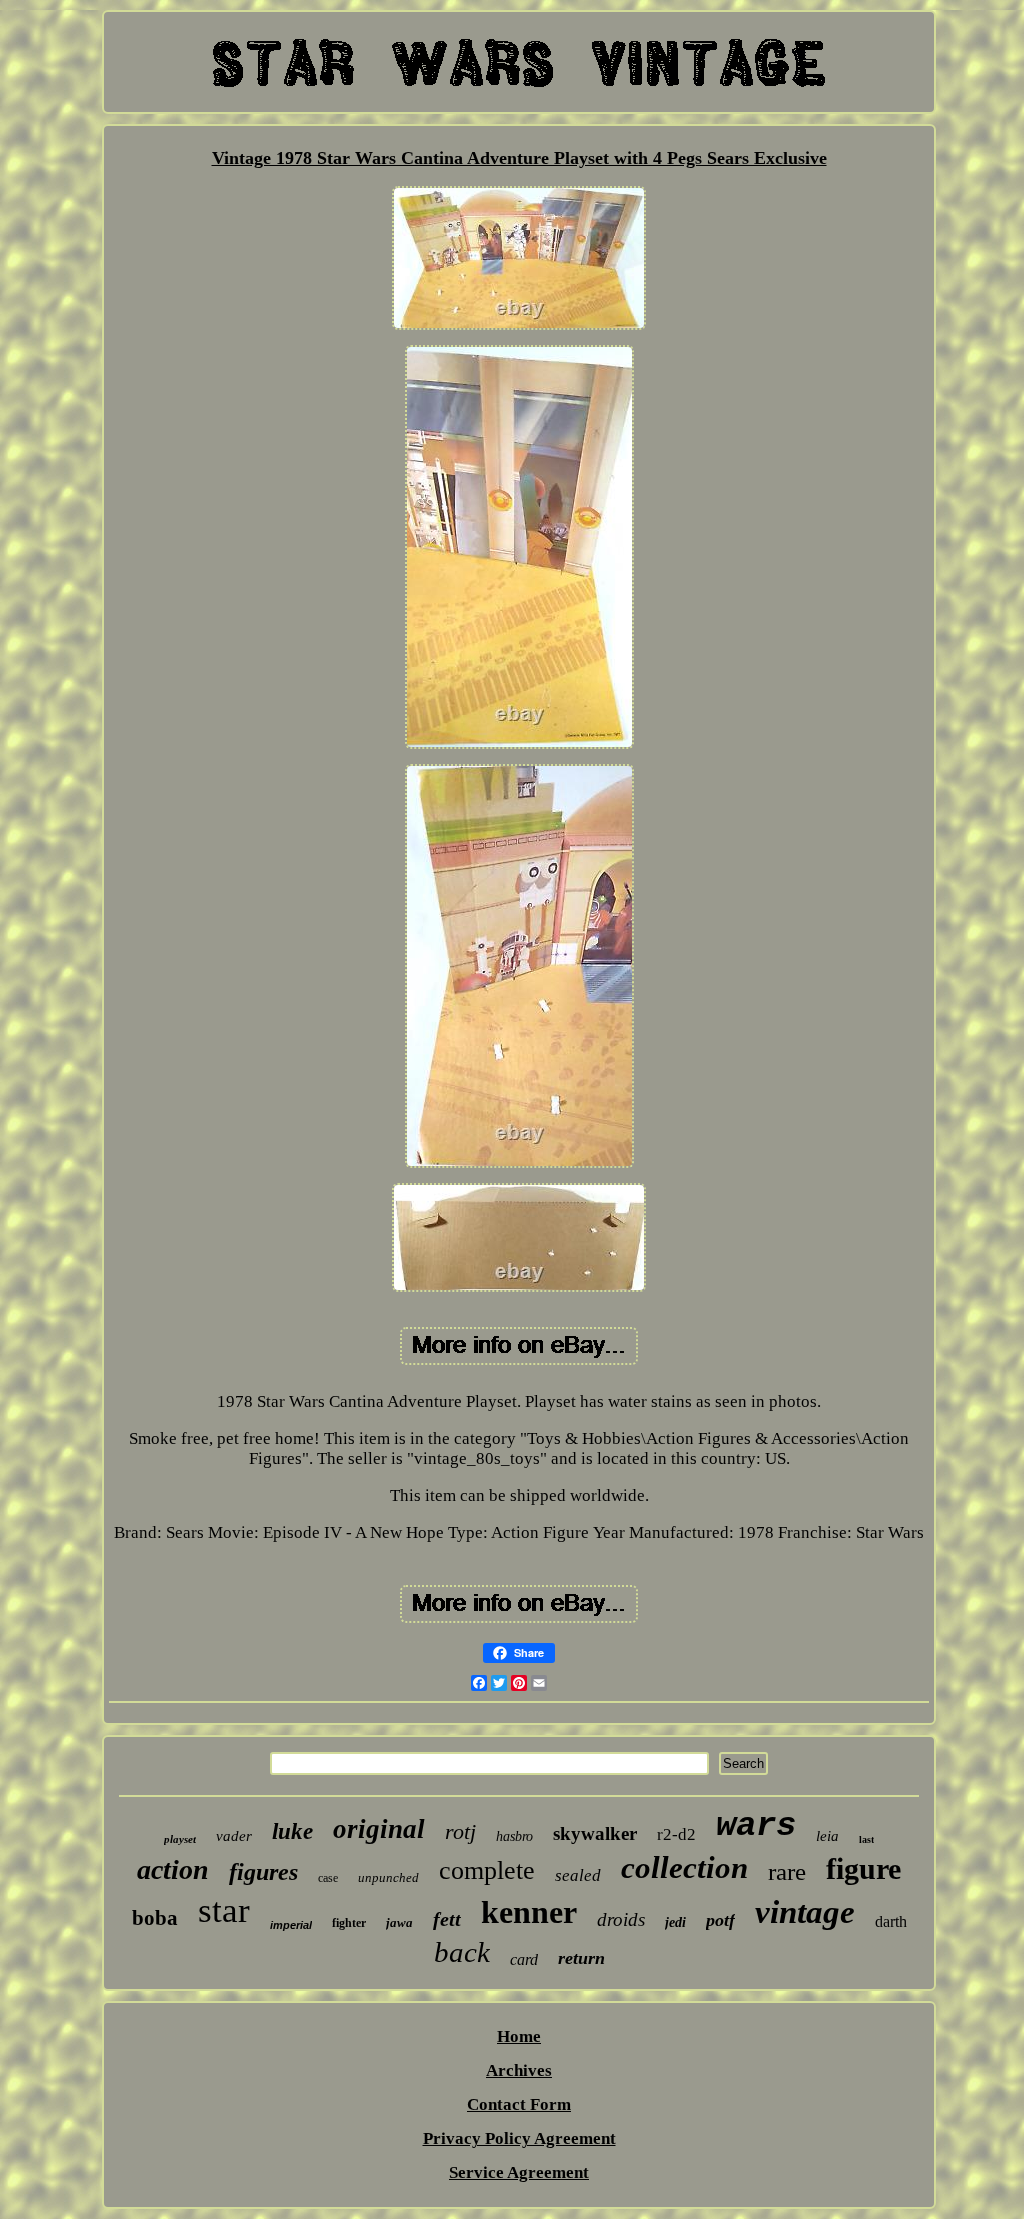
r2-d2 (676, 1834)
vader (234, 1836)
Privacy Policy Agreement (519, 2138)
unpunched (388, 1877)
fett (447, 1919)
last (866, 1839)
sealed (578, 1875)
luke (292, 1831)
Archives (519, 2070)
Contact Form (519, 2104)
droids (621, 1919)
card (524, 1959)
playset (180, 1839)
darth (891, 1921)
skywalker (595, 1833)
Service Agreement (519, 2172)
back (462, 1952)
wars (756, 1826)
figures (263, 1872)
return (581, 1958)
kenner (529, 1912)
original (379, 1829)
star (224, 1910)
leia (827, 1836)
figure (863, 1868)
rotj (460, 1831)
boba (155, 1918)
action (173, 1869)
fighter (349, 1923)
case (328, 1878)
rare (787, 1871)
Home (519, 2036)
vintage (805, 1912)
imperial (291, 1925)
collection (684, 1867)
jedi (675, 1922)
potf (720, 1920)
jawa (399, 1922)
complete (487, 1870)
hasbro (514, 1836)
